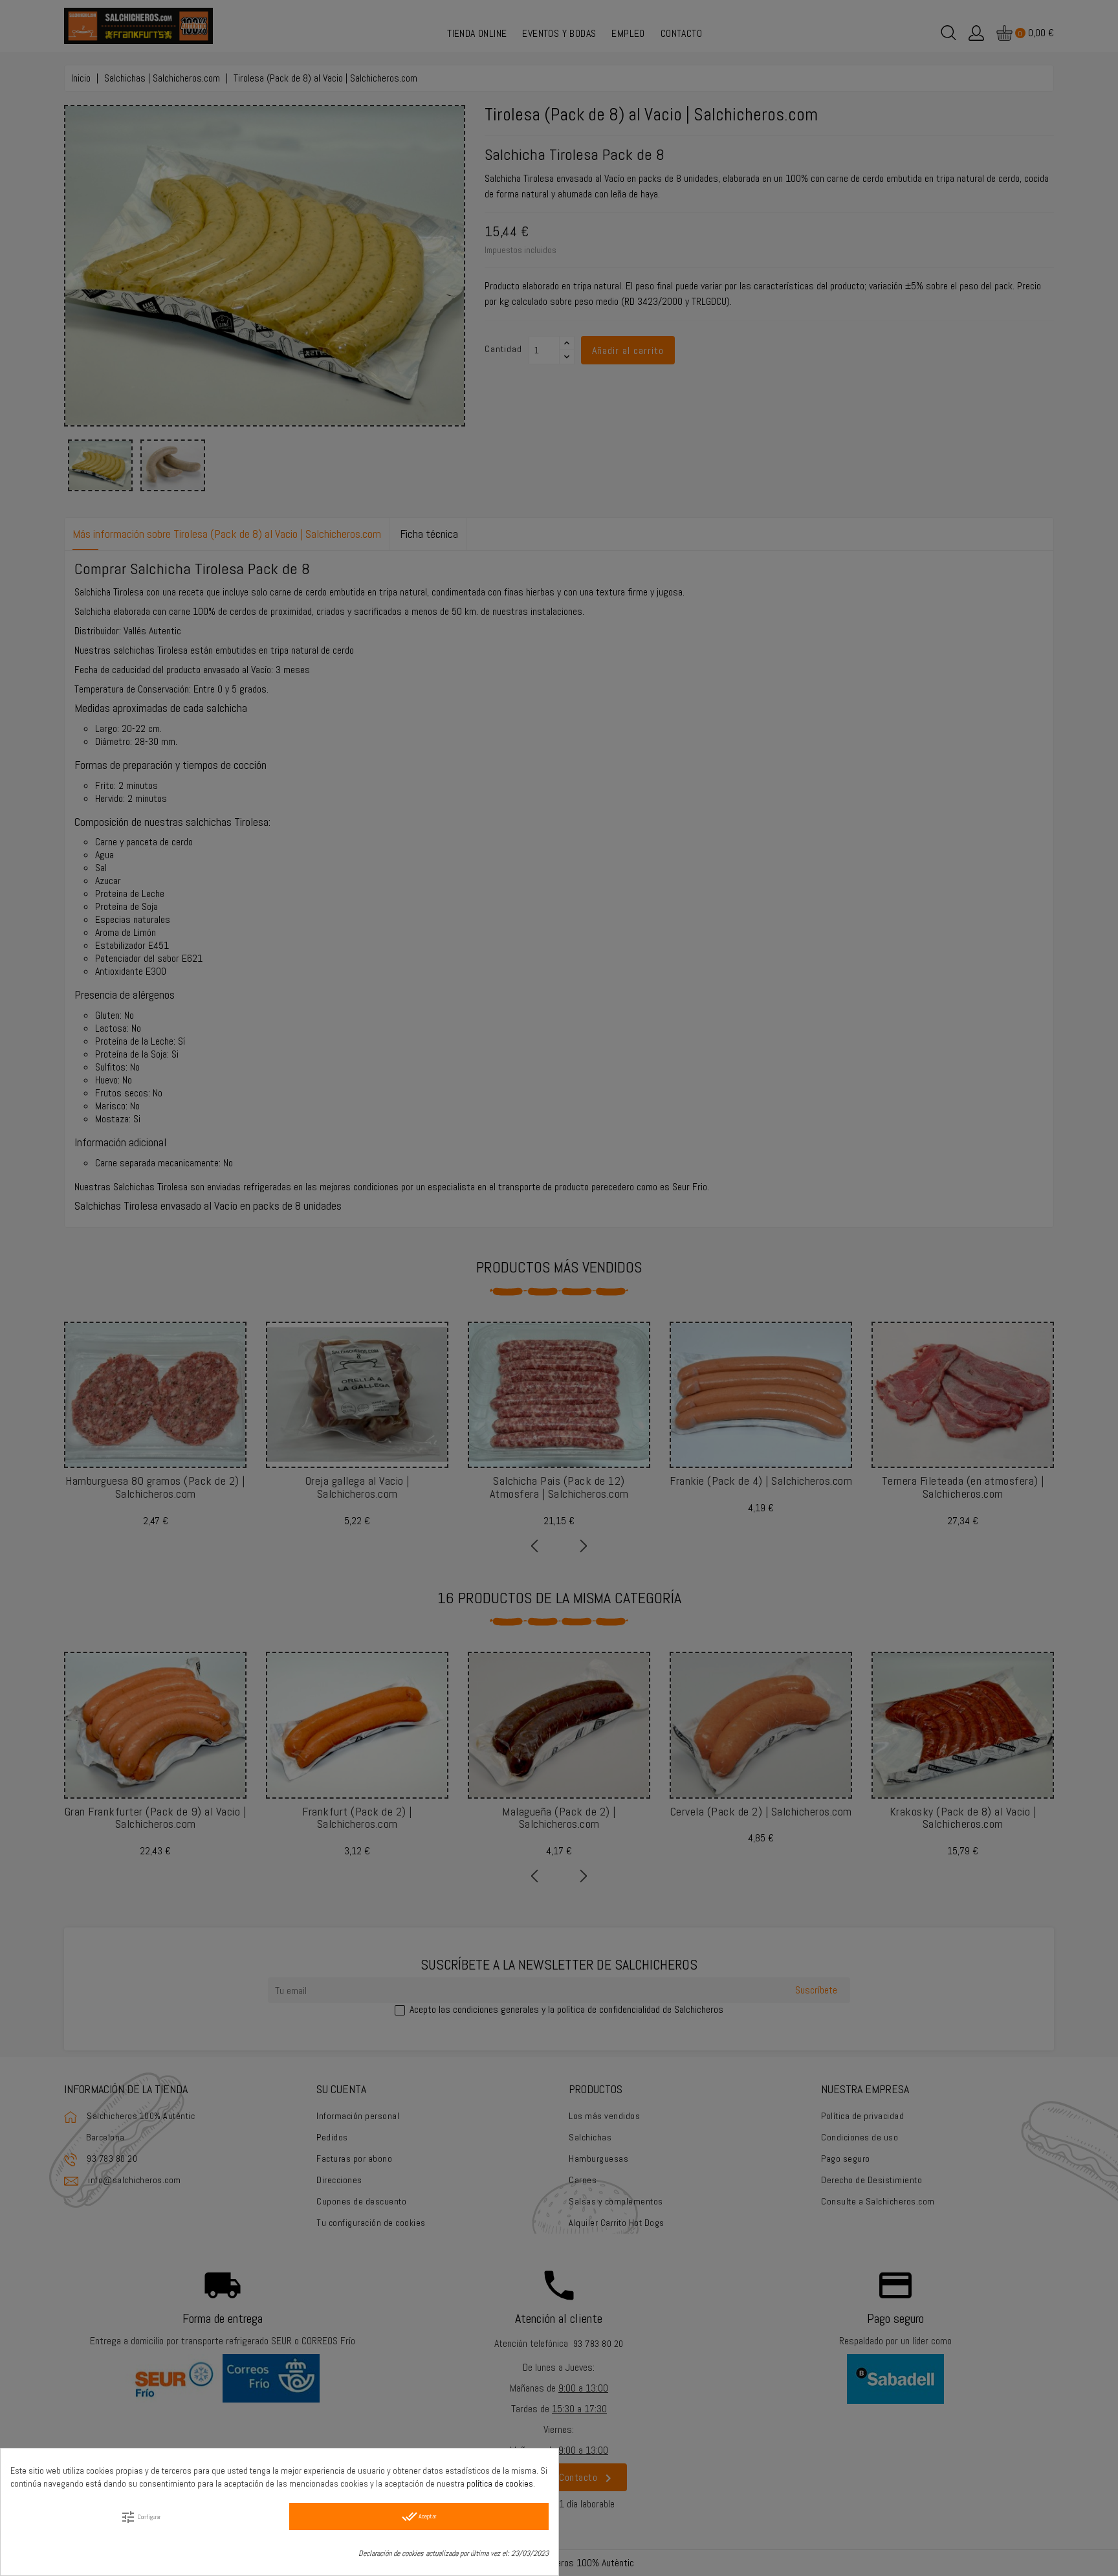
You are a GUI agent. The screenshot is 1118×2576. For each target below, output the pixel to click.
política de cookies (500, 2483)
